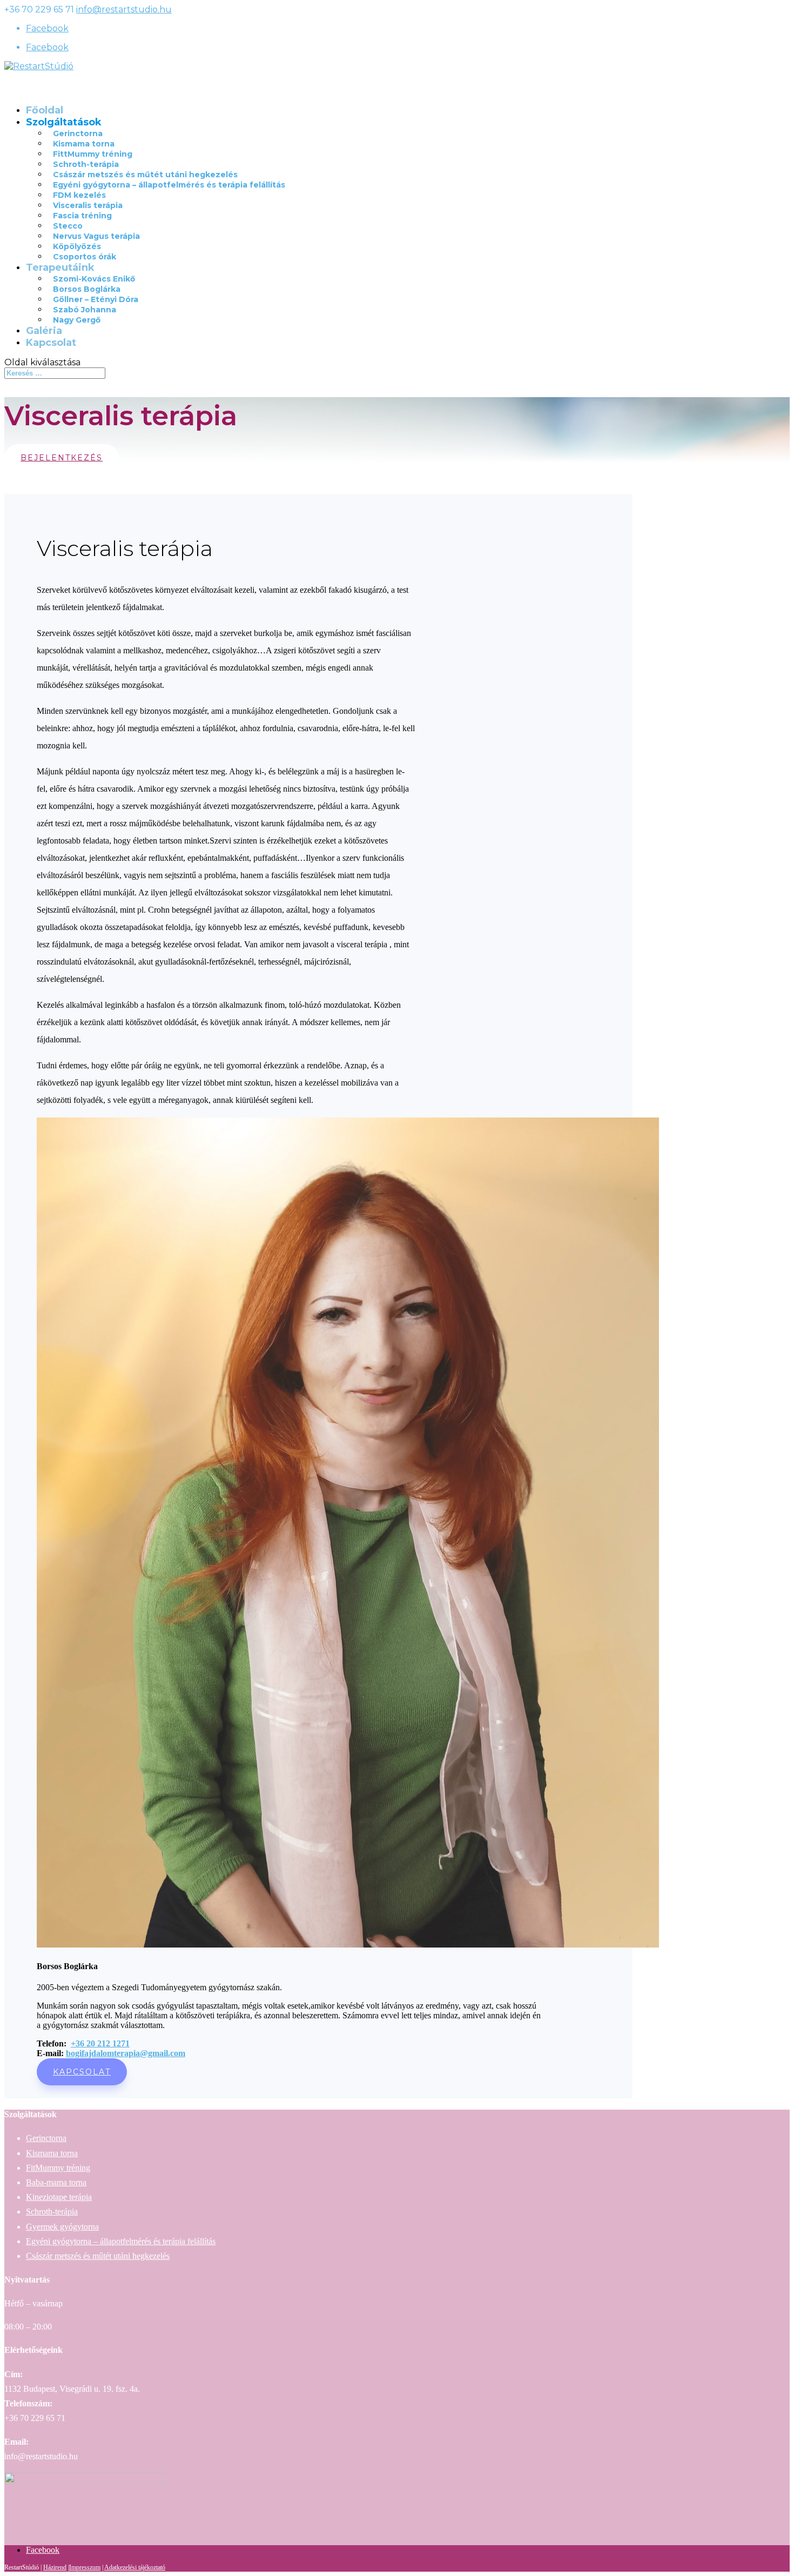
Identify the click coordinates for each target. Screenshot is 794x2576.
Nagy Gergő (77, 320)
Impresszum (85, 2567)
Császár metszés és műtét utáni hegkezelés (145, 175)
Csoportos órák (85, 257)
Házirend (55, 2567)
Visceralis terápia (88, 205)
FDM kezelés (79, 195)
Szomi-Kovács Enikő (94, 279)
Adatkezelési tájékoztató (135, 2567)
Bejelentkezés (62, 458)
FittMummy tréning (93, 154)
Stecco (68, 226)
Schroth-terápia (86, 164)
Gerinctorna (78, 133)
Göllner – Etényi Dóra (96, 299)
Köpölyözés (77, 246)
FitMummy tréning (58, 2168)
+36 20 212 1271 (100, 2043)
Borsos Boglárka (87, 289)
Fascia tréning (82, 216)
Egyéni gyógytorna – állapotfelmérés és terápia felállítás (169, 185)
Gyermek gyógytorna (62, 2227)
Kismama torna (84, 144)
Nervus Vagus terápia (96, 236)
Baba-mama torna (56, 2182)
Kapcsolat (51, 343)
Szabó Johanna (85, 310)
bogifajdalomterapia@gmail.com (126, 2053)
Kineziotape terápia (59, 2197)
